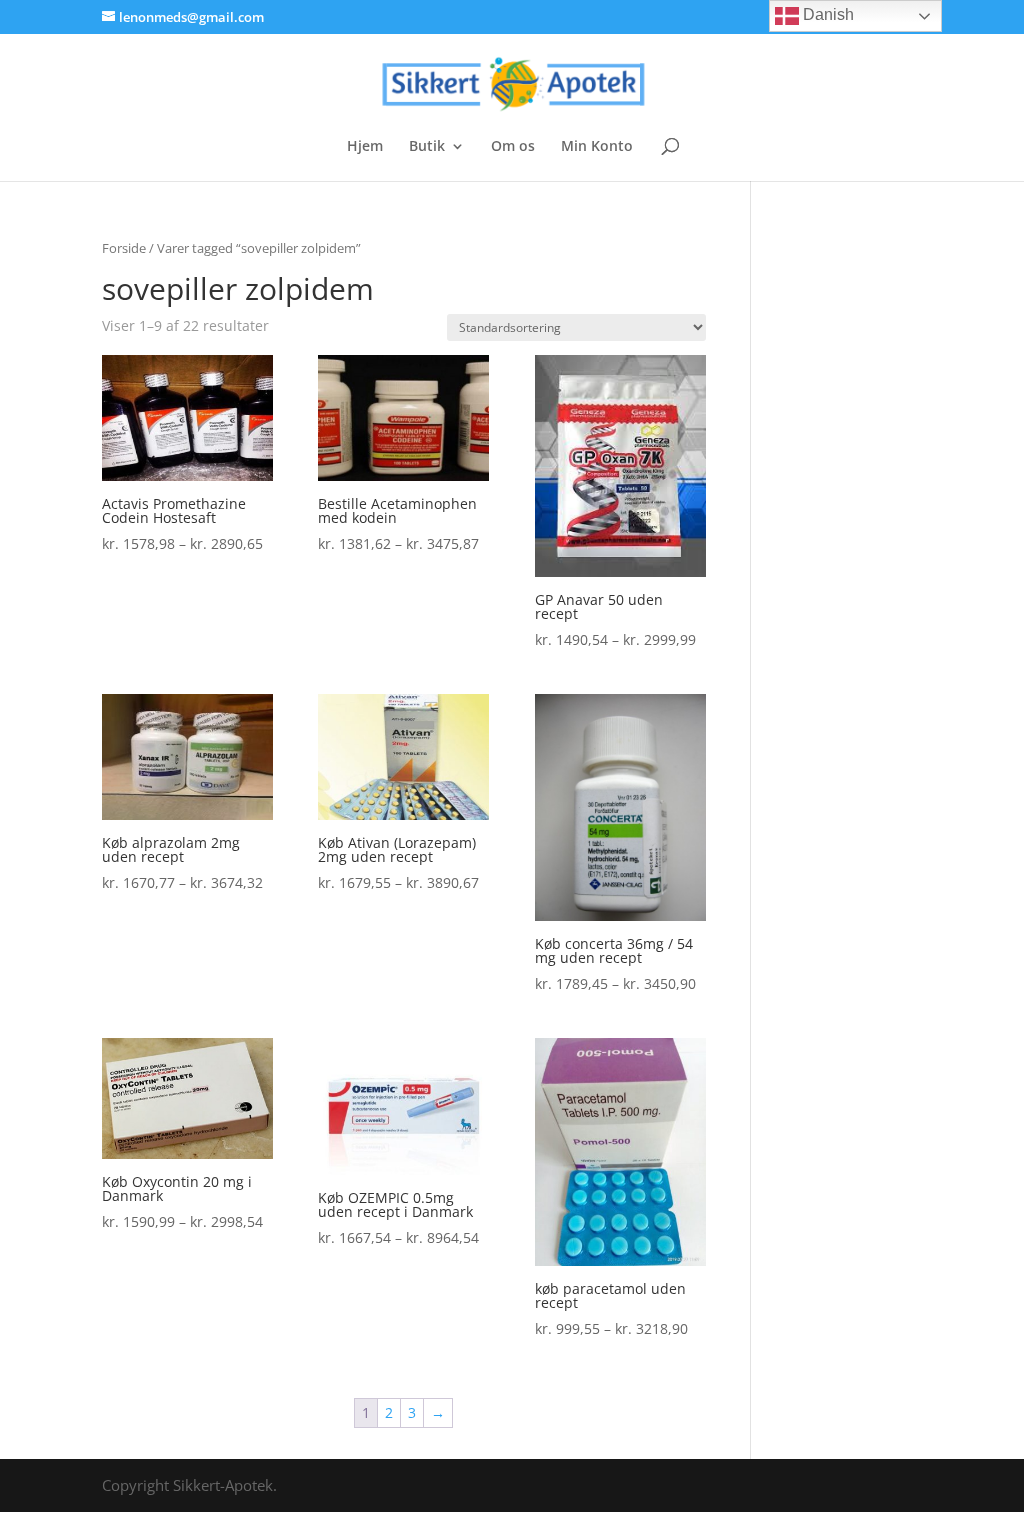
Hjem (365, 147)
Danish (826, 14)
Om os (513, 147)
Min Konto (597, 147)
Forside (124, 248)
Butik (427, 147)
